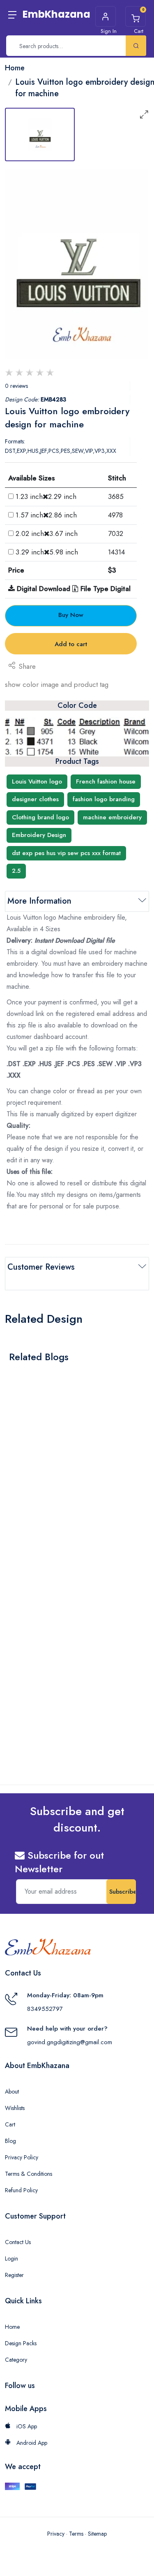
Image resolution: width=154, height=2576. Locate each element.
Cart (10, 2124)
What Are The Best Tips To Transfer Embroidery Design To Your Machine (65, 1478)
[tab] (40, 134)
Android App (31, 2443)
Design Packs (21, 2343)
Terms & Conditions (29, 2174)
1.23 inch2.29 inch (46, 496)
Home (12, 2327)
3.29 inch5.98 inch (47, 552)
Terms (76, 2534)
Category (16, 2360)
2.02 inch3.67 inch (47, 533)
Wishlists (15, 2108)
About (12, 2091)
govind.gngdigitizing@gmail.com (70, 2042)
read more (29, 1499)
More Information (39, 901)
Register (14, 2275)
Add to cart (71, 644)
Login (11, 2258)
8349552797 (45, 2009)
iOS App (26, 2426)
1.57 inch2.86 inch (46, 515)
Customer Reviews (41, 1267)
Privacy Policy (22, 2157)
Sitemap (97, 2534)
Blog (10, 2141)
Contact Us (18, 2242)
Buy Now (71, 615)
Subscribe (123, 1892)
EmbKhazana (56, 14)
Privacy (56, 2534)
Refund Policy (21, 2190)
